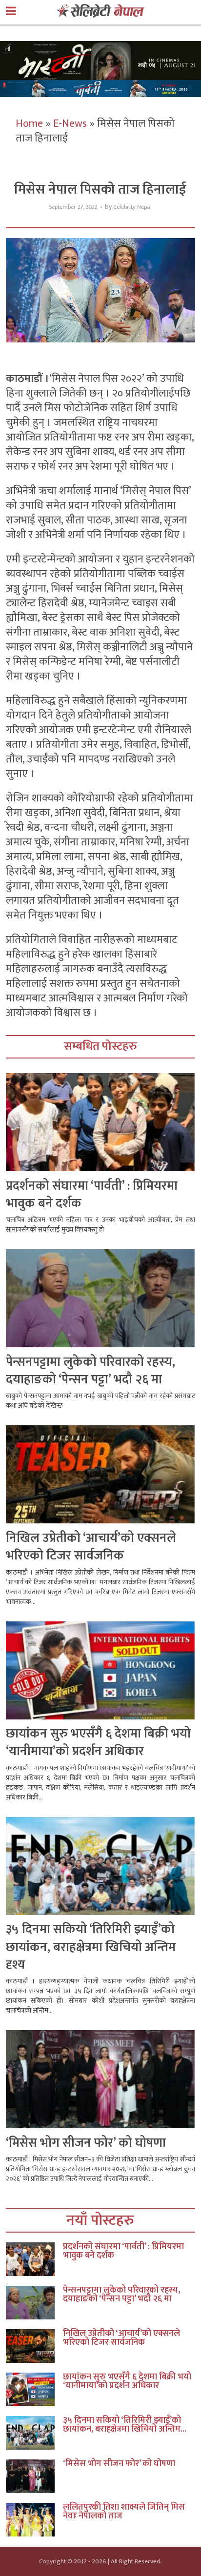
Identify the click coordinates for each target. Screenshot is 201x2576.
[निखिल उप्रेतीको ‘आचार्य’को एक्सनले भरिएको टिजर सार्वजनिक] (34, 2346)
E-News (70, 124)
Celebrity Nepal (132, 207)
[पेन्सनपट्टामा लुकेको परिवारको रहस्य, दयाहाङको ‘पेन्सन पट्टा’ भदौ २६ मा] (34, 2303)
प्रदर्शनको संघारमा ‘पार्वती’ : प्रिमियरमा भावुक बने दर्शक (92, 1195)
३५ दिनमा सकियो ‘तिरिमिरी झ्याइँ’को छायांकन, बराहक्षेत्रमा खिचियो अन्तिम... (125, 2425)
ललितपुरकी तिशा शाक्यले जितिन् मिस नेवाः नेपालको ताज (124, 2512)
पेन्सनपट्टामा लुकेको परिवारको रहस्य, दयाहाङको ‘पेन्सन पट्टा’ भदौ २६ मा (90, 1371)
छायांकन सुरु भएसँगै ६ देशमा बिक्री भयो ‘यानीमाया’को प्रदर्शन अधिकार (98, 1743)
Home (29, 124)
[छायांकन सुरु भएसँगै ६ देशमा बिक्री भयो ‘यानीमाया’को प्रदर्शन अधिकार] (34, 2389)
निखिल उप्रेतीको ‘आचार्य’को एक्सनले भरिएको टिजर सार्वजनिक (91, 1547)
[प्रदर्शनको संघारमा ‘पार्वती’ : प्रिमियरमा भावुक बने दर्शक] (34, 2259)
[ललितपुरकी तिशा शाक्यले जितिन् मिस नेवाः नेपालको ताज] (34, 2520)
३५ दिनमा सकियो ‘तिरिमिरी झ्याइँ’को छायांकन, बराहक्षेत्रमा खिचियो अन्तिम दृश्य (91, 1947)
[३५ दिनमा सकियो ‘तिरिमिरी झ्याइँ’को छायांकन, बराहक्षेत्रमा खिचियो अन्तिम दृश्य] (34, 2433)
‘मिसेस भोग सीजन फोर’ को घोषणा (86, 2143)
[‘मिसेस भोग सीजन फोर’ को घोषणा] (34, 2476)
